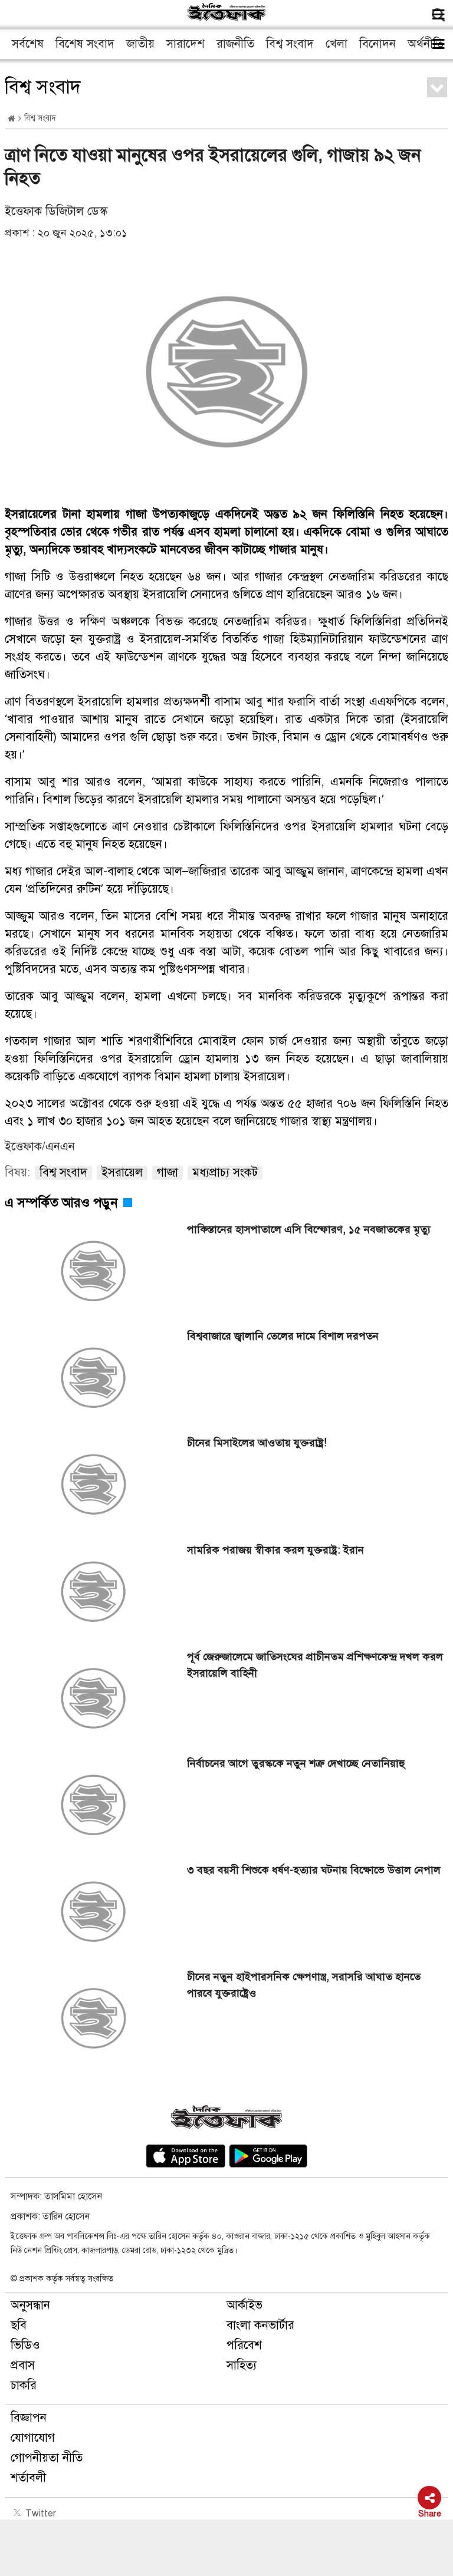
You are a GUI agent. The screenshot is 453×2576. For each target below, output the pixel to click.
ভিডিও (25, 2345)
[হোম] (12, 119)
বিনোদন (377, 44)
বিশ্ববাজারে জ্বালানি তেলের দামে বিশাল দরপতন (283, 1336)
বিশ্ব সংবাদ (290, 44)
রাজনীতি (235, 44)
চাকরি (24, 2385)
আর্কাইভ (244, 2305)
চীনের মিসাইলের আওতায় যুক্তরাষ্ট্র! (257, 1443)
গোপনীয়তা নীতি (47, 2458)
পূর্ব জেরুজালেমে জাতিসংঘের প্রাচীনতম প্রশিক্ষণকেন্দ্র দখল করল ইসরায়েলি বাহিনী (315, 1665)
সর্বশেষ (28, 44)
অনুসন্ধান (30, 2305)
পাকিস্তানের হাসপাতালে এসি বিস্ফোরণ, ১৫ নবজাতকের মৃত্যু (309, 1229)
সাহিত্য (242, 2365)
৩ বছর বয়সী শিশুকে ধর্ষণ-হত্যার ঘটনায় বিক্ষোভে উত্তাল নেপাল (314, 1870)
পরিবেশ (244, 2345)
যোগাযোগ (33, 2438)
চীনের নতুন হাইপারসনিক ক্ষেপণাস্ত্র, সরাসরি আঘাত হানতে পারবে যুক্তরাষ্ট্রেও (304, 1985)
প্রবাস (23, 2365)
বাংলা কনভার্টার (260, 2325)
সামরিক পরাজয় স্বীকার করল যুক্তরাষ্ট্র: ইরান (275, 1550)
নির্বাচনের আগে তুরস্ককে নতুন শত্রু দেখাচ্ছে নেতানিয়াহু (296, 1763)
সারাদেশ (186, 44)
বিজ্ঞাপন (29, 2418)
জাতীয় (140, 44)
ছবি (19, 2325)
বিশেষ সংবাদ (85, 44)
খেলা (337, 44)
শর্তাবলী (28, 2478)
